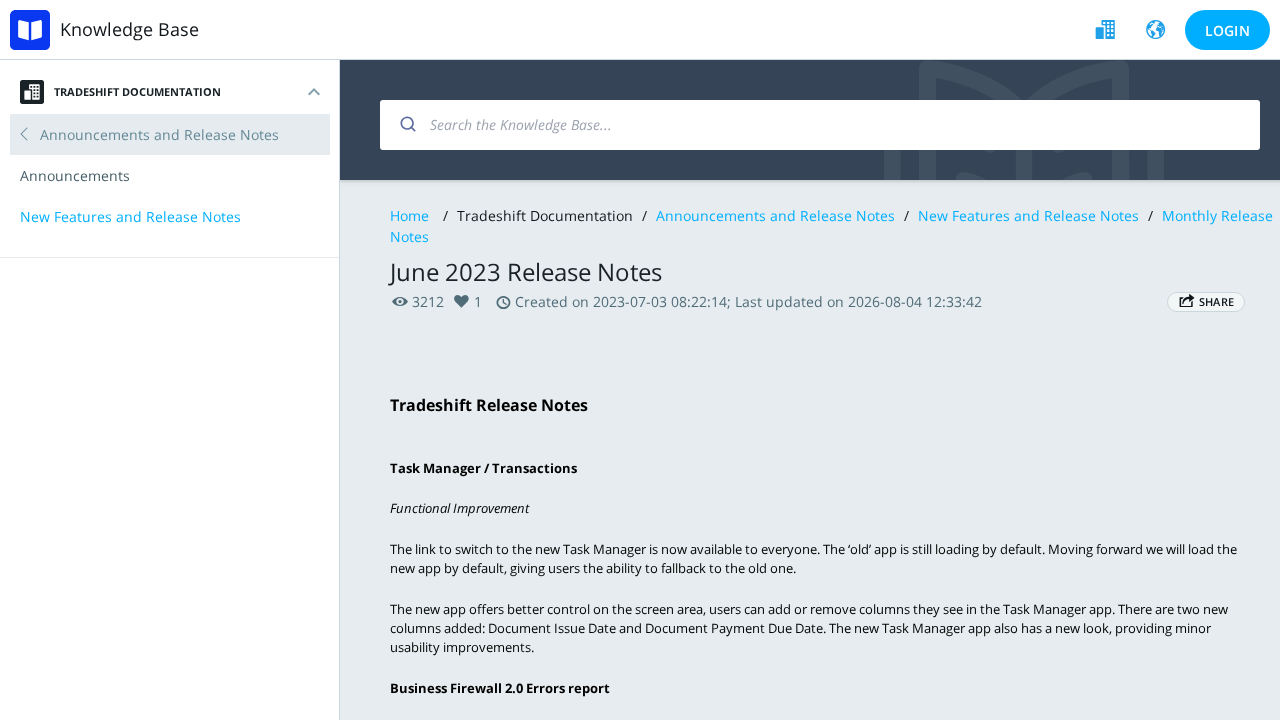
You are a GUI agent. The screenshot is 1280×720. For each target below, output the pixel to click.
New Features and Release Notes (1030, 215)
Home (409, 215)
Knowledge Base (129, 29)
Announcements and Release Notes (775, 215)
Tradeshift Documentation (137, 91)
